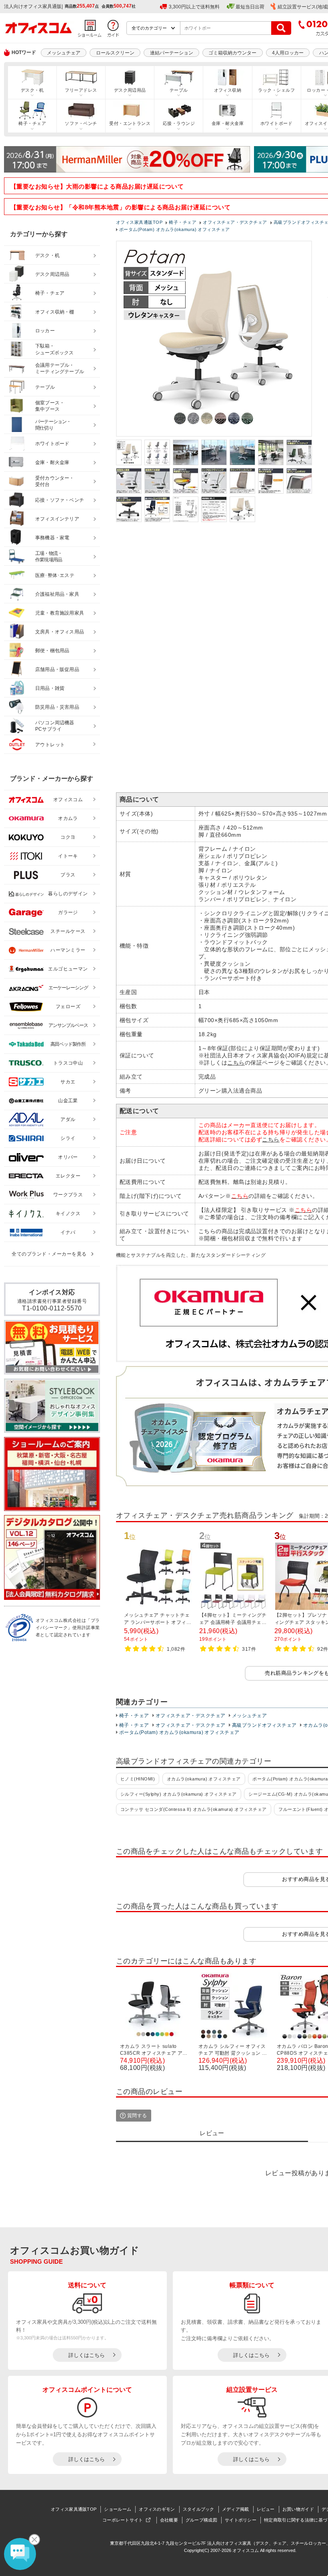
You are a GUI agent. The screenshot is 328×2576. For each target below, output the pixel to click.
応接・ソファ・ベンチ (60, 500)
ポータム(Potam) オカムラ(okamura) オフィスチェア (179, 1732)
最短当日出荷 (250, 7)
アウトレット (50, 745)
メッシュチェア (64, 53)
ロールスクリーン (115, 53)
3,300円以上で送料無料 (194, 7)
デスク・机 (32, 90)
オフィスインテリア (57, 519)
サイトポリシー (241, 2520)
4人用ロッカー (288, 53)
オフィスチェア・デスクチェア (191, 1716)
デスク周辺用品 (130, 90)
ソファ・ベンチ (81, 123)
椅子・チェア (32, 123)
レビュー (266, 2509)
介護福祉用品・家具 (57, 594)
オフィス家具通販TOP (74, 2509)
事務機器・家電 (52, 538)
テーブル (179, 90)
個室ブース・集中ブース (50, 406)
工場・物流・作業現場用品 (49, 557)
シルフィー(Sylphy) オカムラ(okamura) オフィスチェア (179, 1794)
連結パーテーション (172, 53)
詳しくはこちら (87, 2355)
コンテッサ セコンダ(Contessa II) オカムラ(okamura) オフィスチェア (194, 1809)
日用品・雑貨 (50, 688)
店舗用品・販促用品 (57, 669)
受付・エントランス (130, 123)
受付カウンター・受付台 (55, 481)
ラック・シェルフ (276, 90)
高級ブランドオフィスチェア (264, 1725)
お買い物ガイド (298, 2509)
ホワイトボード (276, 123)
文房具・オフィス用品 (60, 632)
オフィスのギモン (157, 2509)
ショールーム (118, 2509)
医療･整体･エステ (55, 575)
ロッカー (45, 331)
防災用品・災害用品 (57, 707)
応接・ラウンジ (179, 123)
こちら (236, 1063)
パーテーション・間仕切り (53, 425)
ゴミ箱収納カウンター (232, 53)
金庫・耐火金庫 (228, 123)
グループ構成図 (201, 2520)
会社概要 (169, 2520)
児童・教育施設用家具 (60, 613)
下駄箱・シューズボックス (54, 349)
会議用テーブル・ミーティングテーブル (60, 369)
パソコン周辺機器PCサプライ (55, 726)
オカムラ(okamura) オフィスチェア (204, 1779)
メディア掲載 (236, 2509)
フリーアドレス (81, 90)
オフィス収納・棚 (55, 312)
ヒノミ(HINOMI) (138, 1779)
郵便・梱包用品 (52, 651)
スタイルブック (199, 2509)
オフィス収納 (228, 90)
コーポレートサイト (123, 2520)
